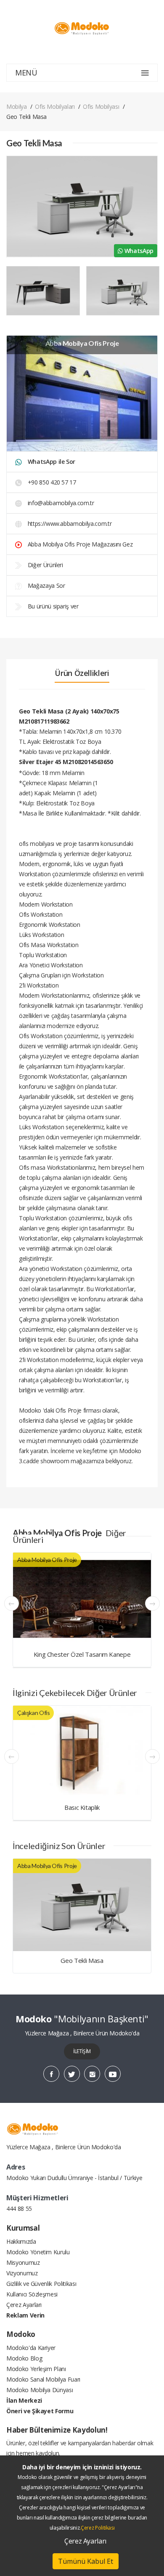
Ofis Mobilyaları (55, 106)
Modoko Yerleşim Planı (36, 2369)
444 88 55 (19, 2209)
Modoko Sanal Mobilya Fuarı (43, 2379)
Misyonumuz (23, 2262)
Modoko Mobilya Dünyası (40, 2390)
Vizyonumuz (22, 2273)
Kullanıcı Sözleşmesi (32, 2294)
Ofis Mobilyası (101, 106)
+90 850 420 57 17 (51, 482)
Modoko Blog (24, 2358)
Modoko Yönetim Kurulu (38, 2252)
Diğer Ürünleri (45, 565)
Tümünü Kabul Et (86, 2561)
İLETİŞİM (82, 2051)
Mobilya (17, 106)
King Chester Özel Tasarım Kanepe (82, 1654)
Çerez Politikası (98, 2528)
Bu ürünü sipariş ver (52, 606)
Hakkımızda (21, 2241)
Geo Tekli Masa (82, 1960)
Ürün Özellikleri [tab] (82, 673)
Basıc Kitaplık (82, 1807)
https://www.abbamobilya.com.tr (69, 524)
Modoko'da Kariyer (31, 2348)
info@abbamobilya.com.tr (61, 503)
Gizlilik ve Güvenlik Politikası (41, 2284)
